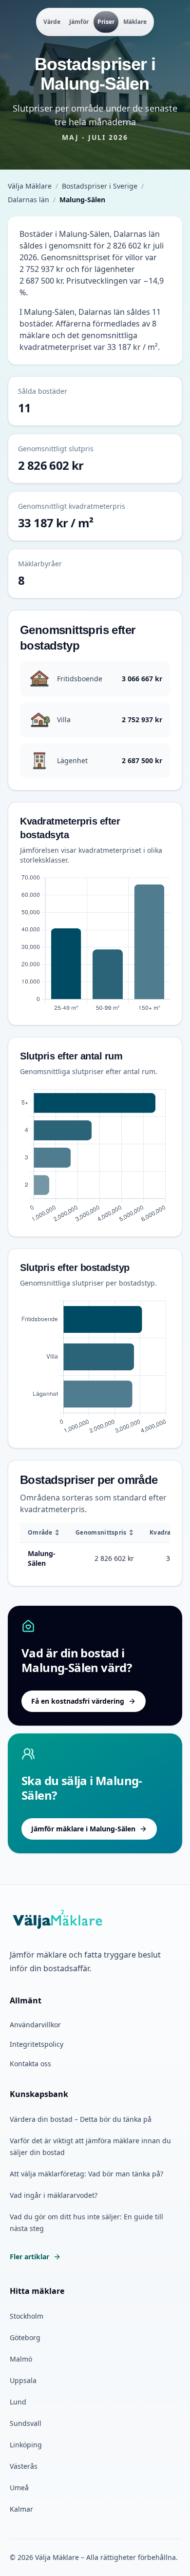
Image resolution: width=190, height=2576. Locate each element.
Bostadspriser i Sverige (100, 186)
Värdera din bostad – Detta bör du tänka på (81, 2119)
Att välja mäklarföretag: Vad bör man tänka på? (86, 2174)
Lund (18, 2402)
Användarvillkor (35, 2025)
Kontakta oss (30, 2064)
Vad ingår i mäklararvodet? (54, 2195)
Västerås (24, 2466)
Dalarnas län (28, 200)
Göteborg (25, 2337)
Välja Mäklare (30, 186)
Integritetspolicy (37, 2044)
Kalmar (21, 2509)
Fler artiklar (29, 2257)
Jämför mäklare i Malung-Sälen (83, 1829)
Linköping (26, 2445)
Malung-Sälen (42, 1558)
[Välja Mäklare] (58, 1920)
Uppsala (23, 2380)
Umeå (19, 2488)
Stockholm (27, 2316)
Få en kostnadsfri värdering (78, 1701)
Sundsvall (26, 2423)
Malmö (21, 2359)
